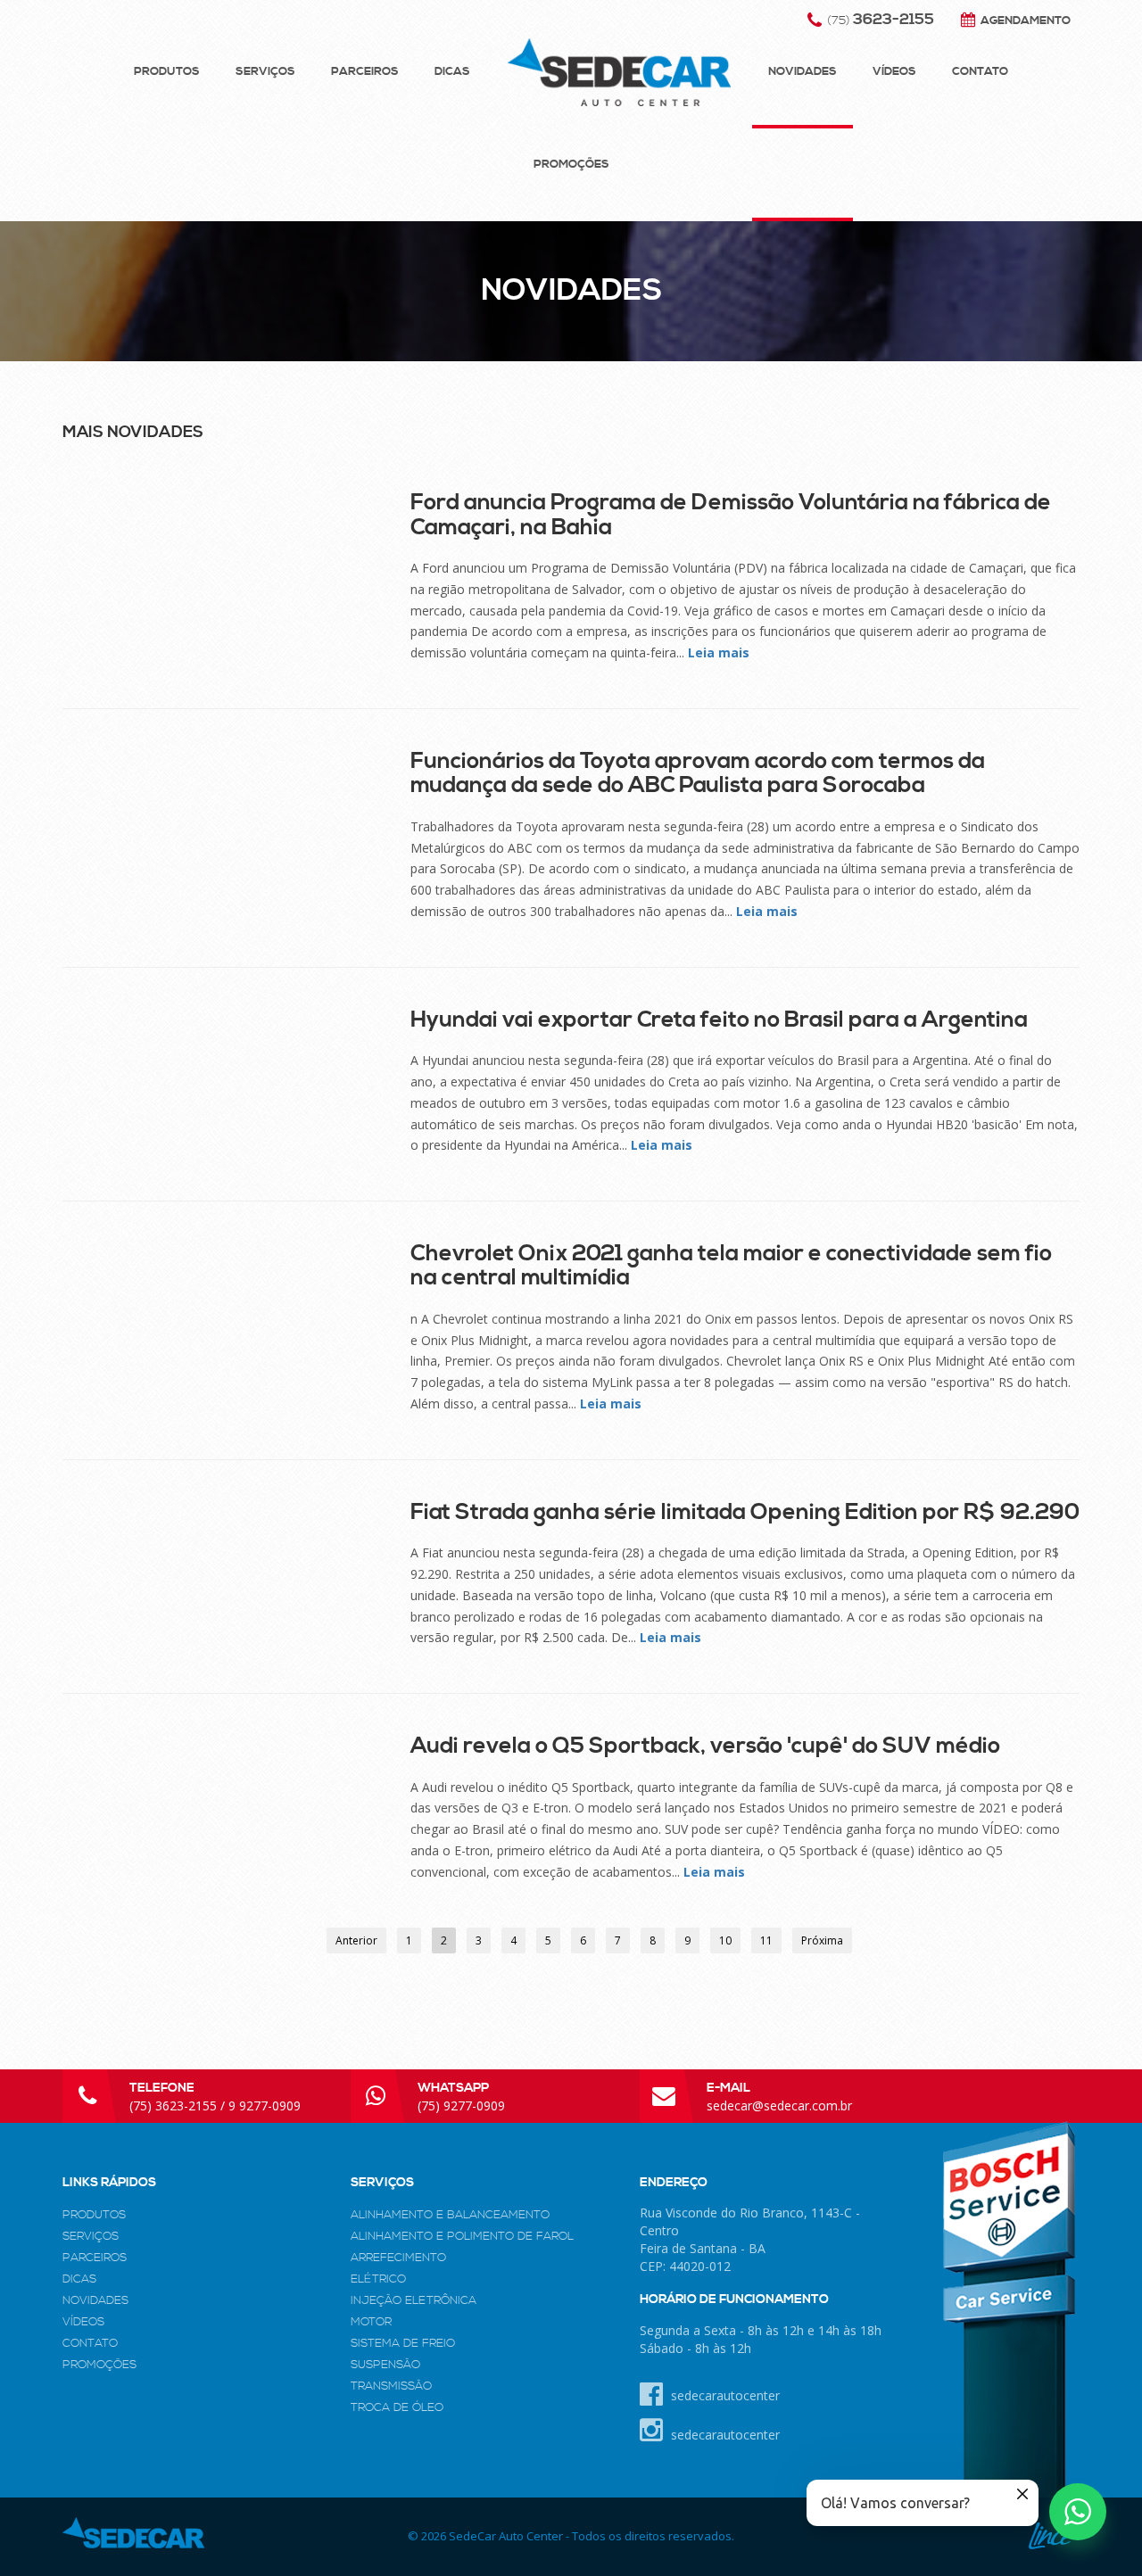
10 (725, 1940)
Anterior (356, 1940)
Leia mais (719, 652)
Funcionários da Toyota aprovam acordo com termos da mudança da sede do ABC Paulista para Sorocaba (698, 773)
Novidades (803, 71)
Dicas (452, 71)
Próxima (822, 1940)
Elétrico (378, 2279)
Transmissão (391, 2386)
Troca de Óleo (397, 2407)
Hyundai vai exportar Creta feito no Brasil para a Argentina (719, 1020)
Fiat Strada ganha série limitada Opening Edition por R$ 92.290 (745, 1512)
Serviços (265, 71)
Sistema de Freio (403, 2343)
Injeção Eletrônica (414, 2300)
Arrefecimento (398, 2258)
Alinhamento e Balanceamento (450, 2215)
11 (766, 1940)
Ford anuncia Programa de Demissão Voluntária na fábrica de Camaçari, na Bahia (731, 515)
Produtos (167, 71)
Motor (371, 2322)
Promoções (571, 164)
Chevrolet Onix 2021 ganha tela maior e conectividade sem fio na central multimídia (731, 1266)
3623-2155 (881, 20)
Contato (980, 71)
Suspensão (385, 2365)
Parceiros (365, 71)
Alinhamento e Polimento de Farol (462, 2236)
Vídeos (894, 71)
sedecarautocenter (724, 2395)
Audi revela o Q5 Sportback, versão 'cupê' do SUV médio (705, 1746)
